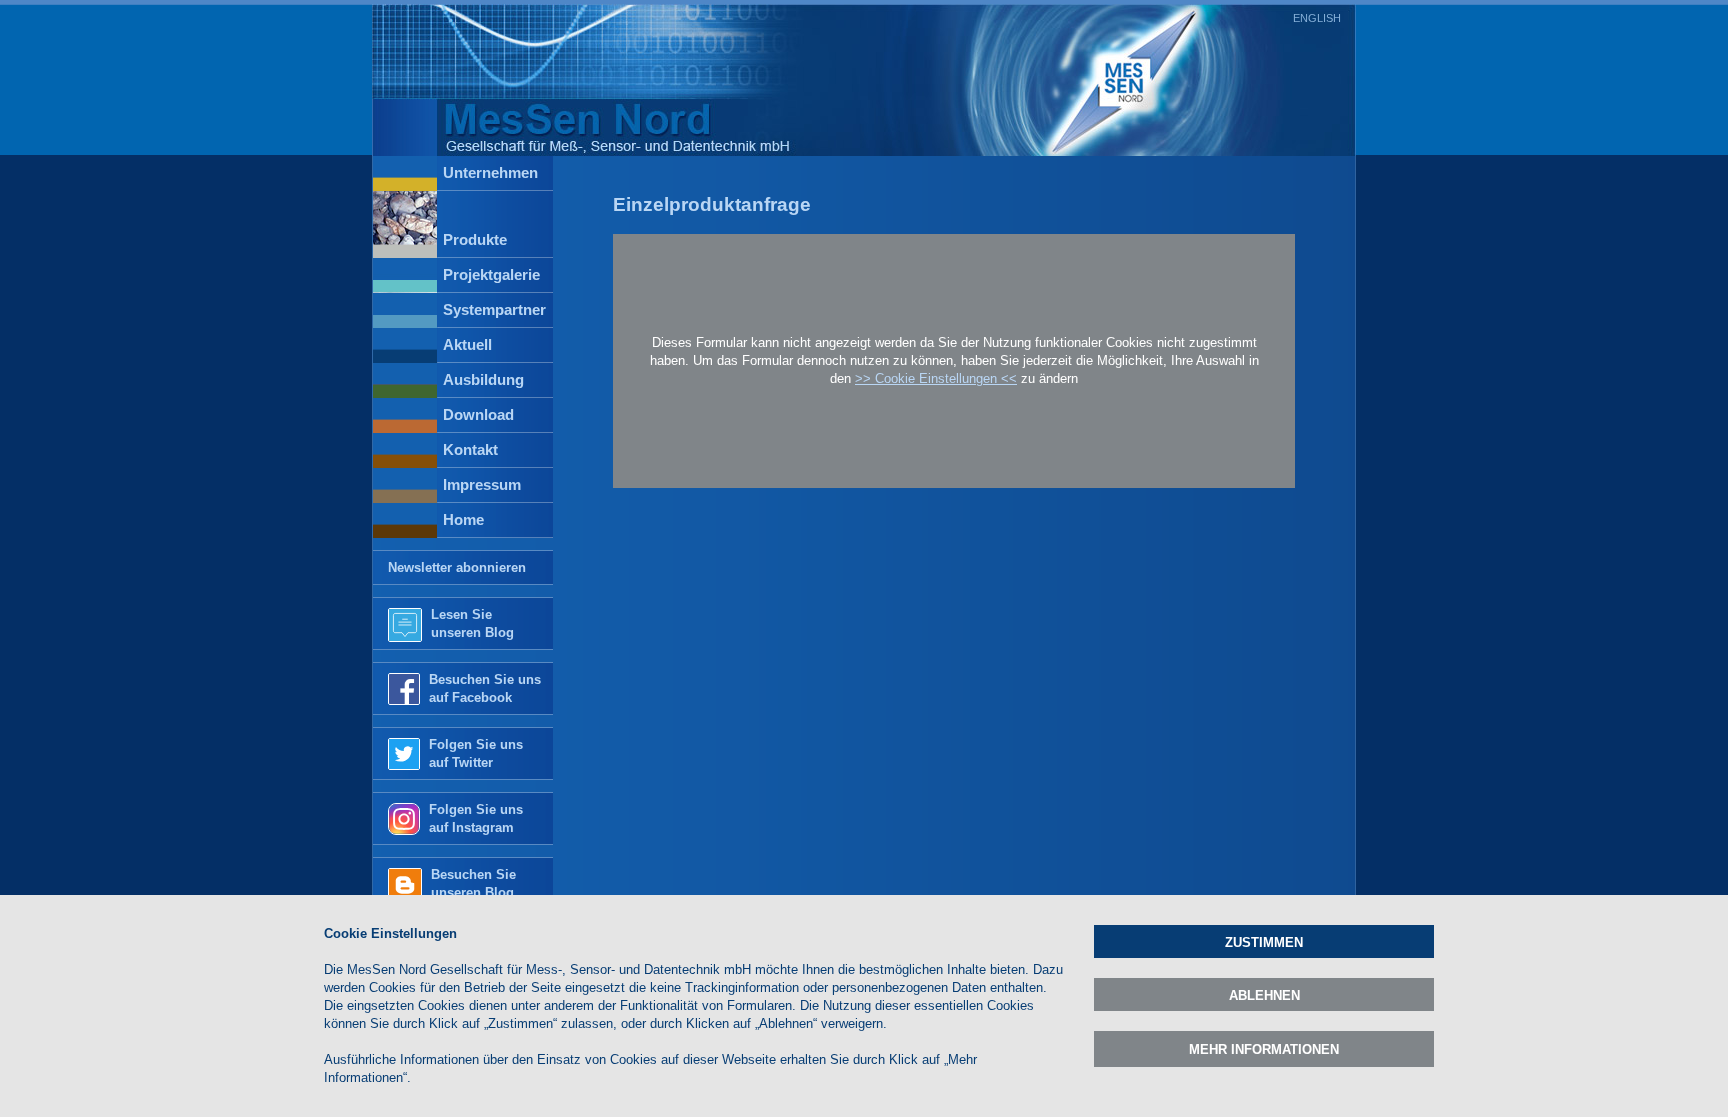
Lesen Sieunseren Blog (472, 623)
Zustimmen (1264, 942)
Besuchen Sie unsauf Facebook (485, 688)
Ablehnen (1264, 995)
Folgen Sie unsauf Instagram (476, 818)
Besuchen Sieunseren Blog (473, 883)
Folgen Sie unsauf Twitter (476, 753)
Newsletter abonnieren (457, 567)
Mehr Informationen (1264, 1049)
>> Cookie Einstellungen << (936, 378)
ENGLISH (1317, 18)
